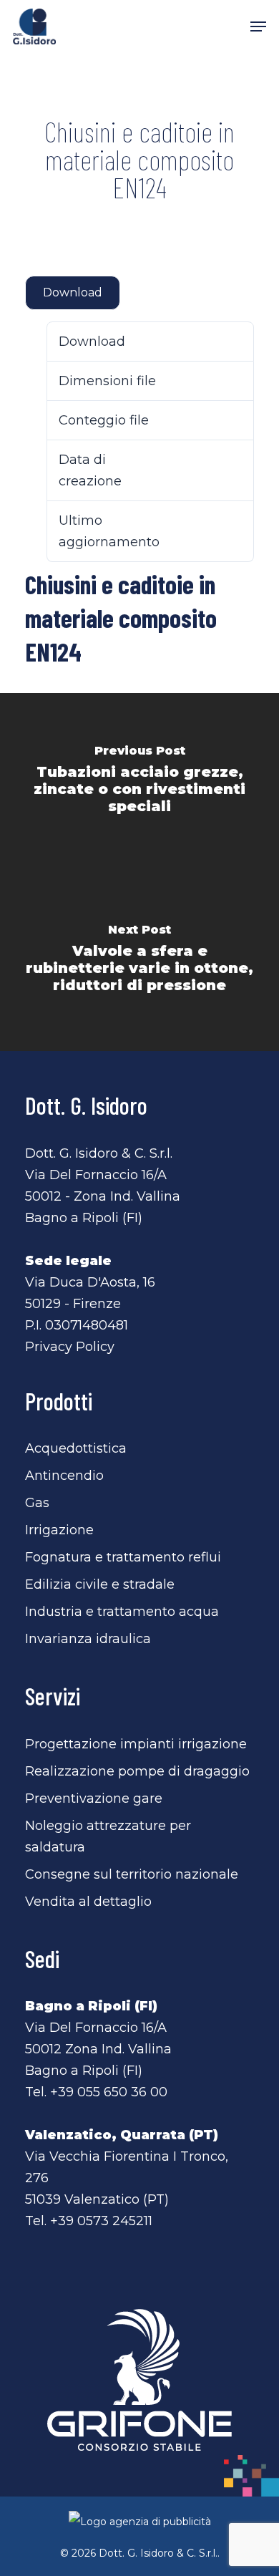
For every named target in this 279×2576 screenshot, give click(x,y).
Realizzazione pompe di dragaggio (137, 1771)
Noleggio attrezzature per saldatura (108, 1836)
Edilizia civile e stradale (100, 1584)
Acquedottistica (76, 1448)
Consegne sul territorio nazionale (132, 1874)
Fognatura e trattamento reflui (123, 1557)
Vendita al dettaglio (88, 1902)
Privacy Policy (70, 1347)
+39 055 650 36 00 (109, 2092)
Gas (37, 1503)
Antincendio (64, 1476)
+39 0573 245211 (101, 2221)
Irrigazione (59, 1530)
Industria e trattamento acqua (122, 1612)
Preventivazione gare (94, 1798)
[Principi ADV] (139, 2527)
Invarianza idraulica (88, 1639)
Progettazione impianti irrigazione (136, 1744)
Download (73, 292)
